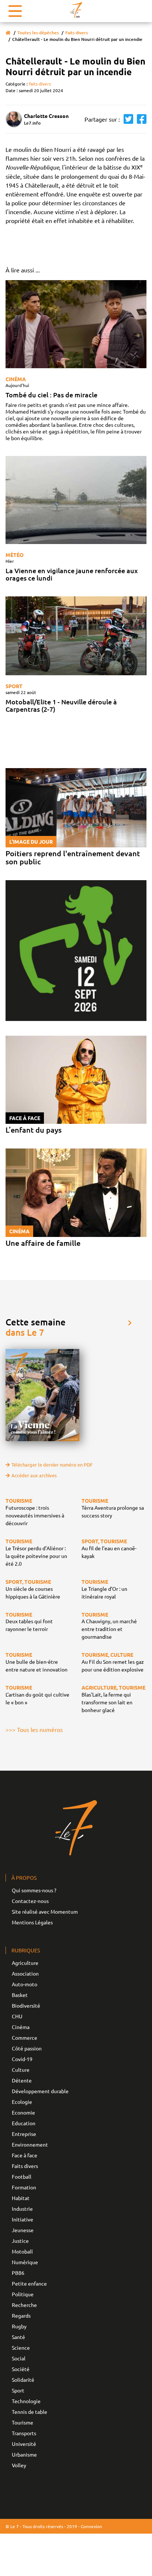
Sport (14, 686)
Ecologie (22, 2102)
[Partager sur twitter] (127, 119)
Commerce (25, 2038)
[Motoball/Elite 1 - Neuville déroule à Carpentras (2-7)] (76, 636)
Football (22, 2176)
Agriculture (25, 1963)
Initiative (23, 2219)
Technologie (26, 2401)
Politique (23, 2294)
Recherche (24, 2305)
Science (21, 2347)
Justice (20, 2241)
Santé (18, 2337)
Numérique (25, 2262)
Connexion (91, 2526)
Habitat (21, 2198)
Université (24, 2444)
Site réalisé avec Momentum (45, 1911)
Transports (24, 2433)
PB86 (18, 2273)
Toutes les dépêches (38, 33)
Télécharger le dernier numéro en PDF (52, 1465)
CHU (17, 2016)
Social (19, 2358)
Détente (22, 2080)
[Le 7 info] (76, 10)
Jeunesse (23, 2230)
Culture (21, 2070)
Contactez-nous (30, 1901)
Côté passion (27, 2048)
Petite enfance (29, 2283)
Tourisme (23, 2422)
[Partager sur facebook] (140, 119)
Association (25, 1973)
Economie (23, 2112)
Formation (24, 2187)
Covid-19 (22, 2059)
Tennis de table (30, 2412)
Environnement (30, 2144)
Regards (21, 2315)
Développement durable (40, 2091)
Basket (20, 1995)
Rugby (19, 2326)
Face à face (25, 2155)
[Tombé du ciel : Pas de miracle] (76, 324)
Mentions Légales (32, 1922)
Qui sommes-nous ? (34, 1890)
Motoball (22, 2251)
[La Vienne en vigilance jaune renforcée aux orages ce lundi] (76, 500)
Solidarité (23, 2380)
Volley (19, 2465)
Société (21, 2369)
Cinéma (16, 379)
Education (24, 2123)
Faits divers (77, 33)
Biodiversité (26, 2005)
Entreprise (24, 2134)
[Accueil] (8, 33)
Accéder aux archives (34, 1475)
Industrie (22, 2209)
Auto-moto (25, 1984)
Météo (15, 555)
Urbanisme (24, 2454)
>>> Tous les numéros (34, 1729)
